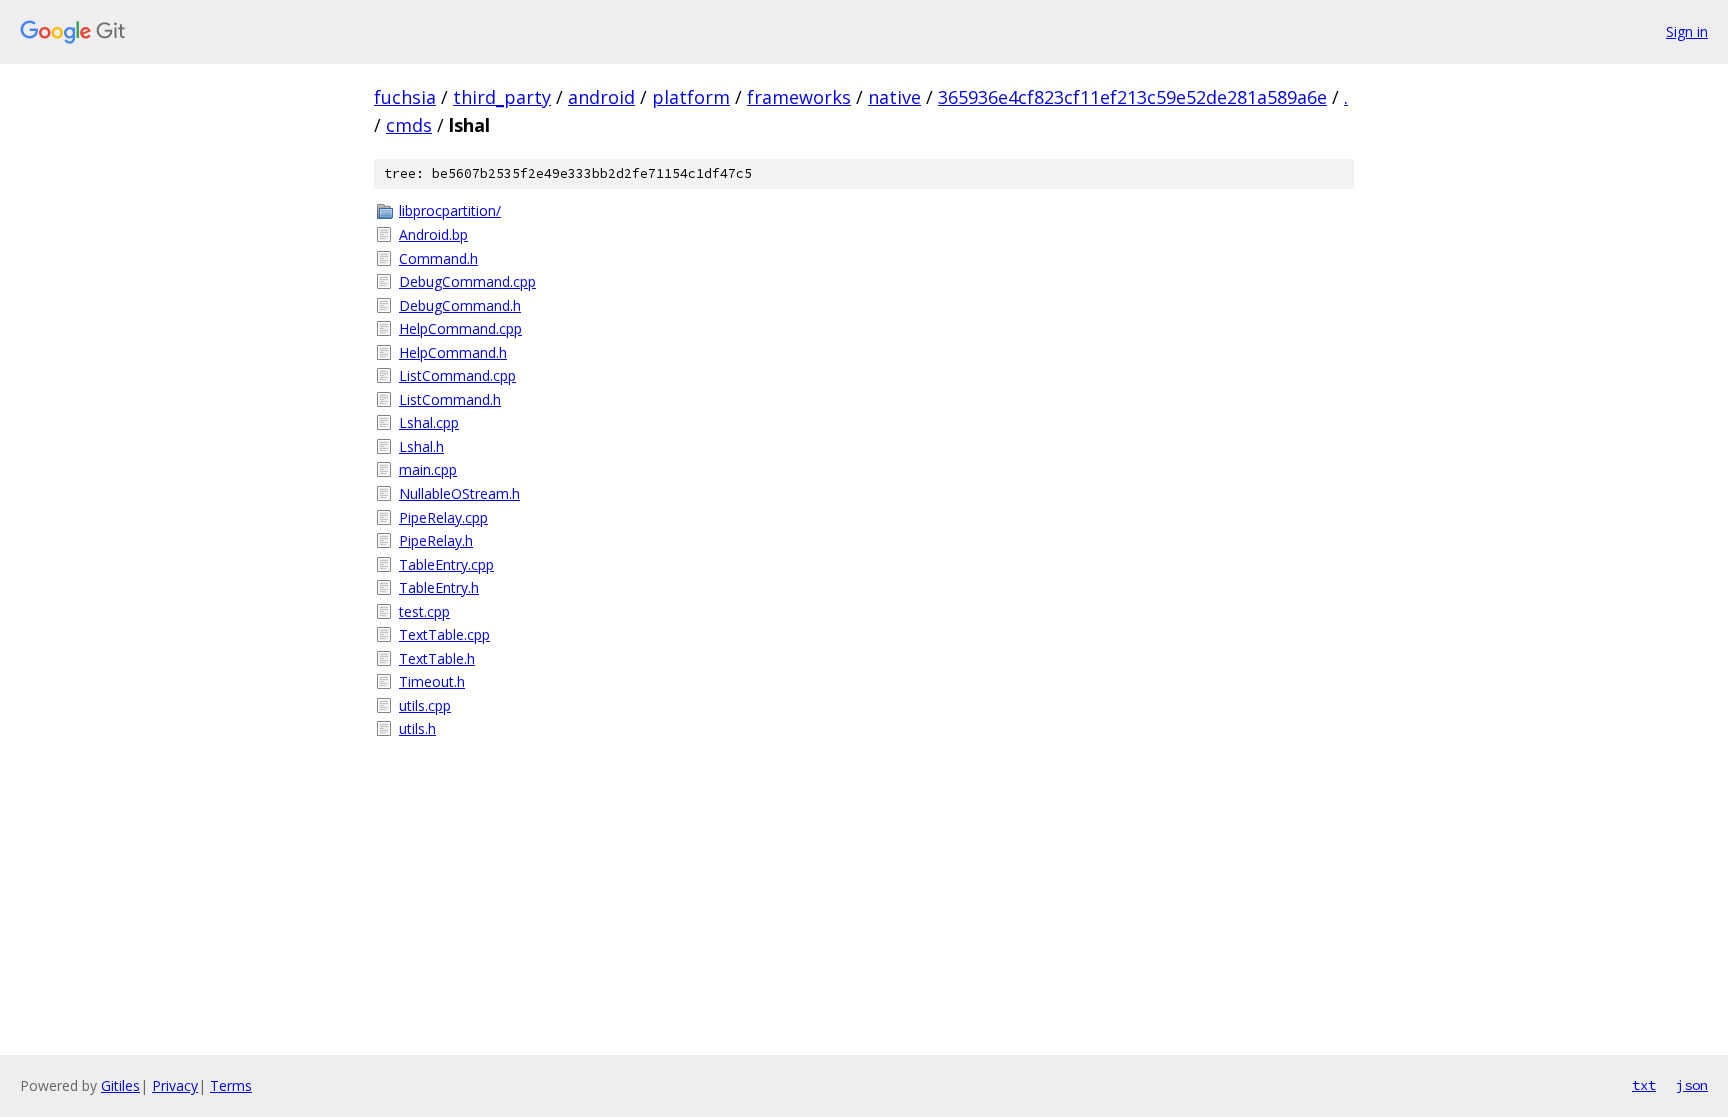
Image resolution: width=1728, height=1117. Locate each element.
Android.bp (433, 234)
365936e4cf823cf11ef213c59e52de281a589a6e (1132, 97)
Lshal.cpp (429, 422)
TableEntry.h (439, 587)
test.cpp (424, 611)
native (894, 97)
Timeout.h (432, 681)
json (1692, 1085)
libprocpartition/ (450, 210)
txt (1644, 1085)
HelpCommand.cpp (460, 328)
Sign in (1687, 31)
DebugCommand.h (460, 305)
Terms (231, 1085)
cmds (409, 125)
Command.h (438, 258)
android (601, 97)
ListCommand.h (450, 399)
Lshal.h (421, 446)
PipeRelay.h (436, 540)
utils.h (417, 728)
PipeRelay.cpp (443, 517)
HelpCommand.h (453, 352)
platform (691, 97)
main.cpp (428, 469)
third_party (502, 97)
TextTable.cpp (444, 634)
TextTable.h (437, 658)
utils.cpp (425, 705)
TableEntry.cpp (446, 564)
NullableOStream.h (459, 493)
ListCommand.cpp (457, 375)
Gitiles (120, 1085)
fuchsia (405, 97)
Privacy (175, 1085)
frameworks (799, 97)
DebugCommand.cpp (467, 281)
